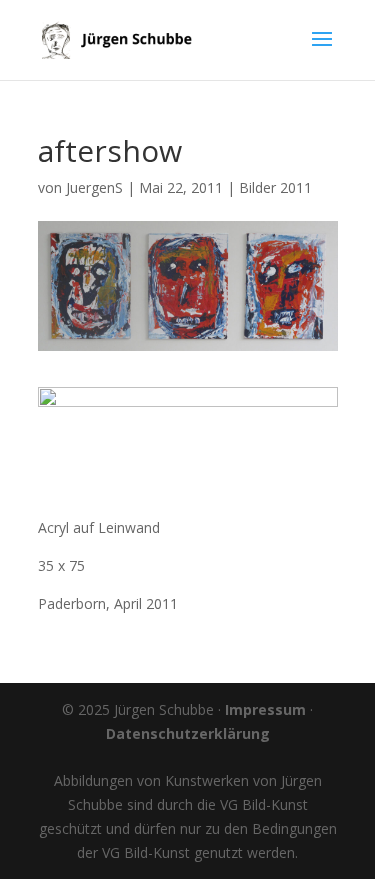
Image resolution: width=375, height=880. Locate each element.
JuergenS (94, 187)
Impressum (265, 709)
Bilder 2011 (275, 187)
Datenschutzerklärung (188, 733)
